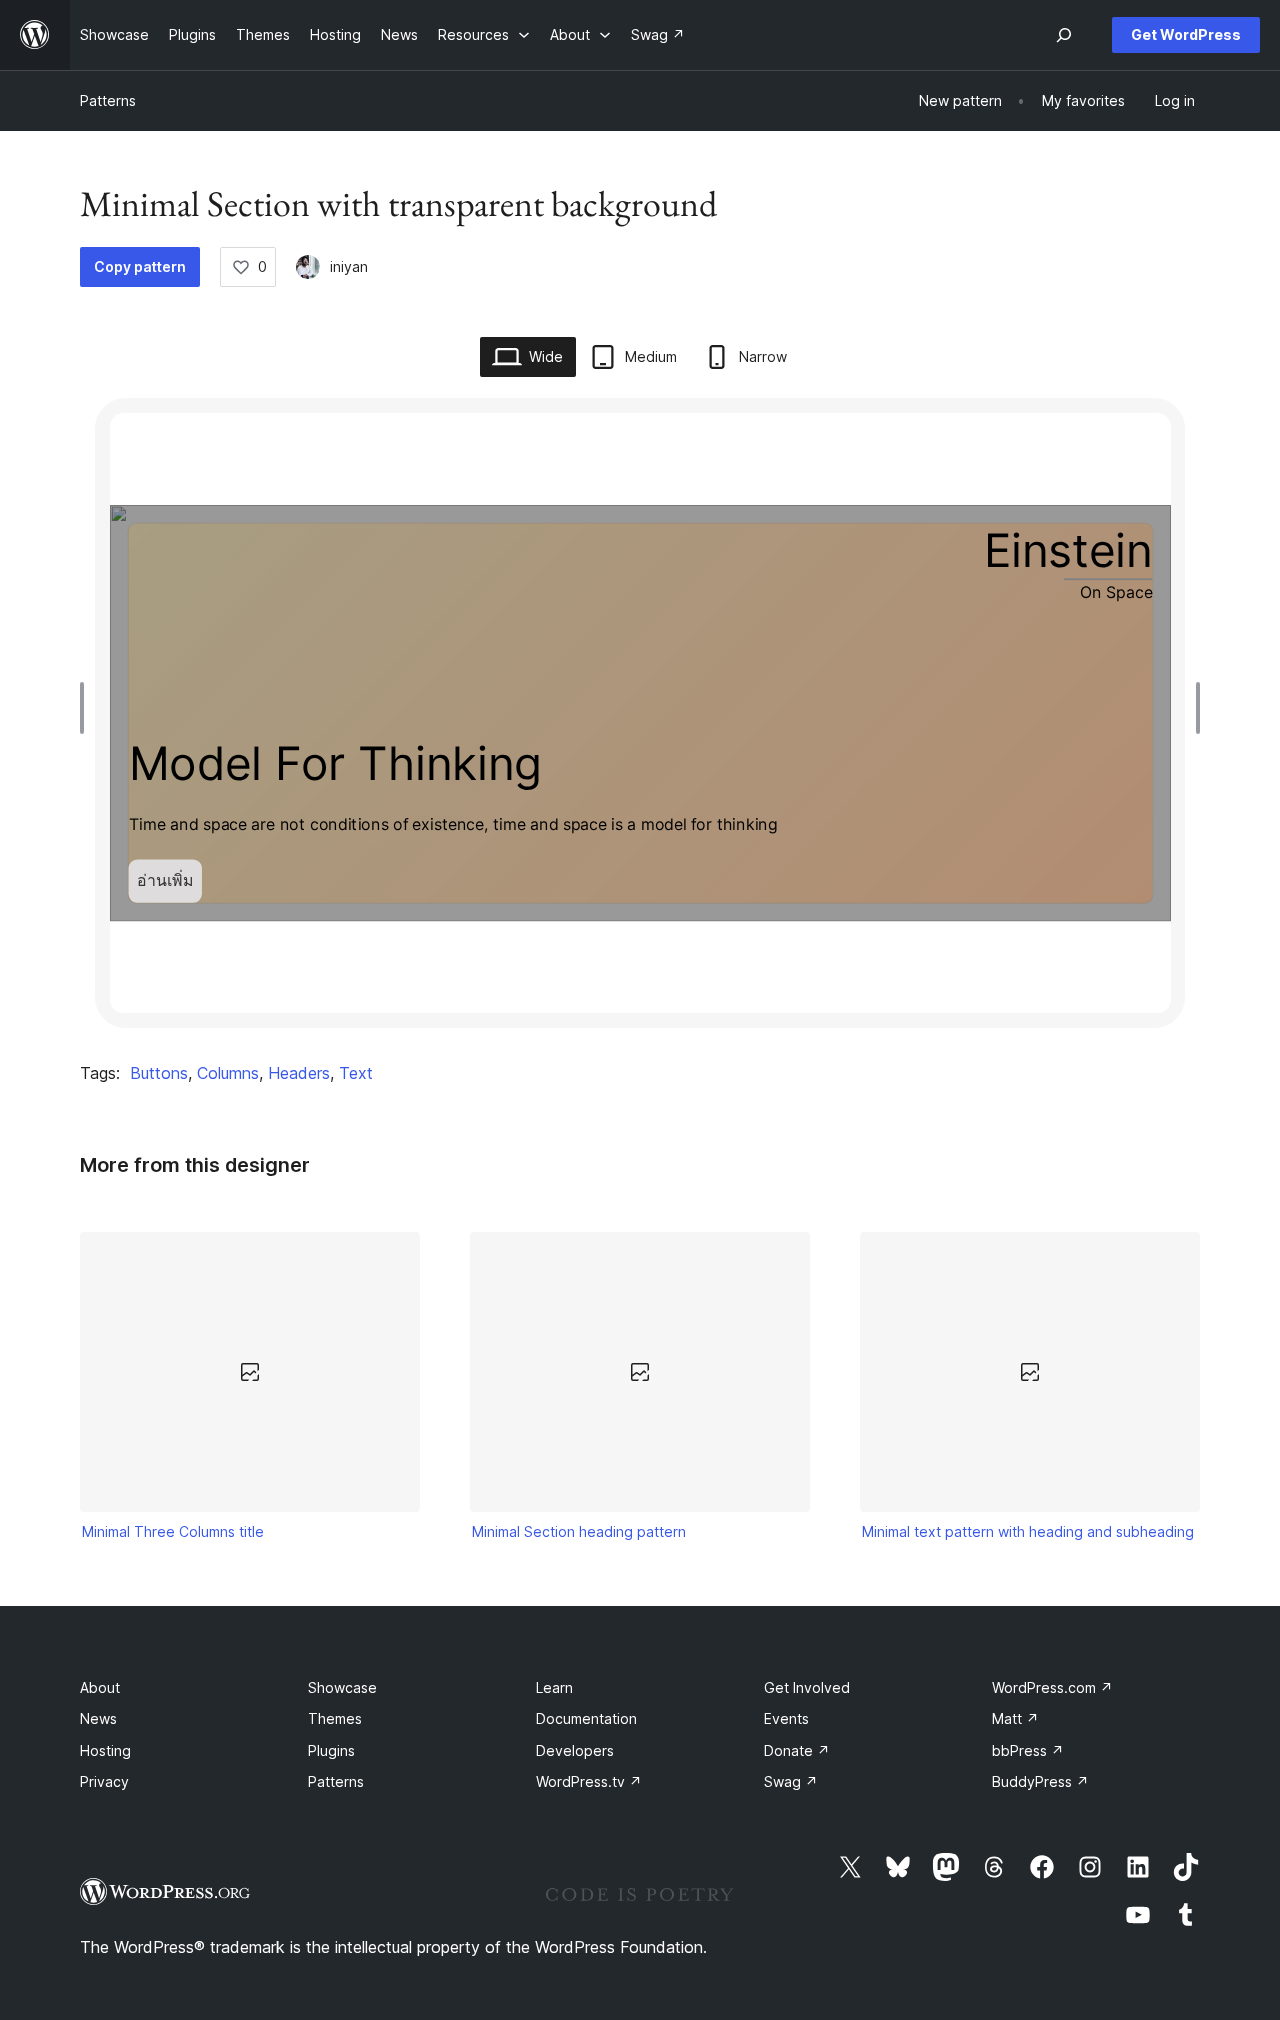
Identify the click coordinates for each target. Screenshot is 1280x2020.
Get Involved (807, 1687)
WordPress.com (1052, 1687)
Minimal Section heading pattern (579, 1531)
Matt (1015, 1718)
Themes (335, 1718)
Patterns (108, 100)
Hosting (105, 1750)
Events (786, 1718)
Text (356, 1073)
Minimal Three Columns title (173, 1531)
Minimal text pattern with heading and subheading (1028, 1531)
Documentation (586, 1718)
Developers (575, 1750)
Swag (791, 1781)
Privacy (104, 1781)
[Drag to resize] (87, 708)
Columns (228, 1073)
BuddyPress (1040, 1781)
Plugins (331, 1750)
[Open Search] (1064, 35)
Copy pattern (140, 266)
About (100, 1687)
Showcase (342, 1687)
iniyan (349, 266)
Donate (797, 1750)
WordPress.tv (589, 1781)
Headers (299, 1073)
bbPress (1028, 1750)
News (98, 1718)
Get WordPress (1186, 34)
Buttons (159, 1073)
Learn (554, 1687)
